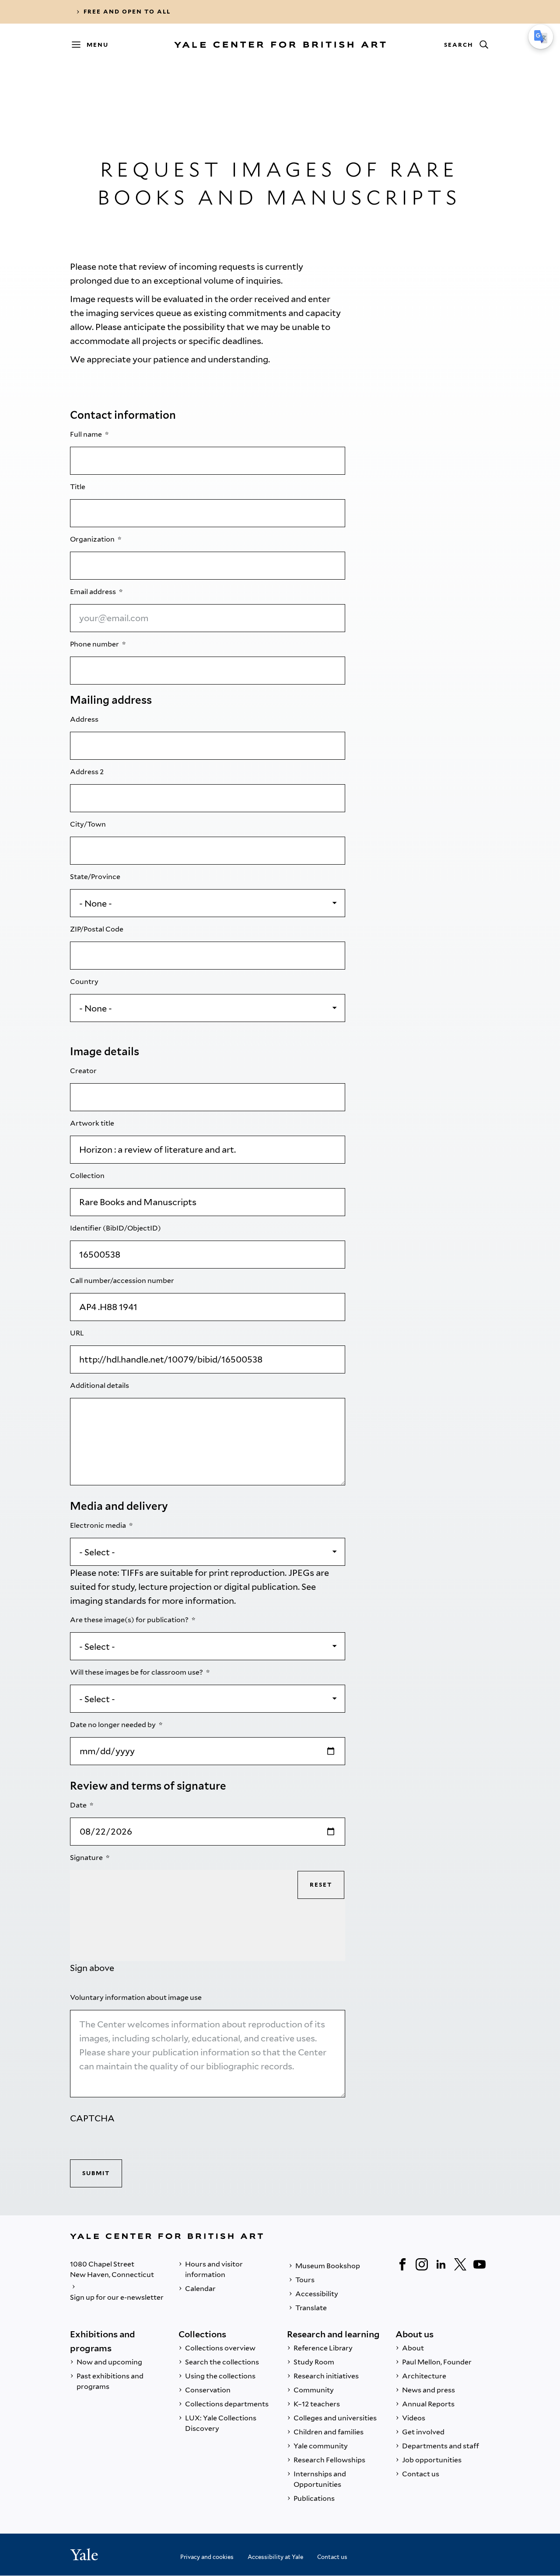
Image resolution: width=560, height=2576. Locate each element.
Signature (87, 1858)
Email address (94, 592)
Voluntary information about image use (136, 1997)
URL (78, 1333)
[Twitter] (460, 2264)
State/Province (96, 877)
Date (79, 1805)
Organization (93, 539)
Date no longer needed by (114, 1725)
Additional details (100, 1385)
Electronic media (99, 1525)
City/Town (89, 824)
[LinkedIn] (441, 2264)
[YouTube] (479, 2264)
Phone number (95, 644)
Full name (87, 434)
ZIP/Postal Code (97, 929)
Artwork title (93, 1123)
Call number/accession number (123, 1281)
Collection (88, 1176)
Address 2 (87, 772)
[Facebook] (402, 2264)
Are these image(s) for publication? (130, 1620)
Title (78, 487)
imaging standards (108, 1601)
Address (85, 719)
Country (85, 982)
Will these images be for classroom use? (137, 1672)
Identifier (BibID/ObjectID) (116, 1228)
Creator (84, 1071)
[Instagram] (422, 2264)
